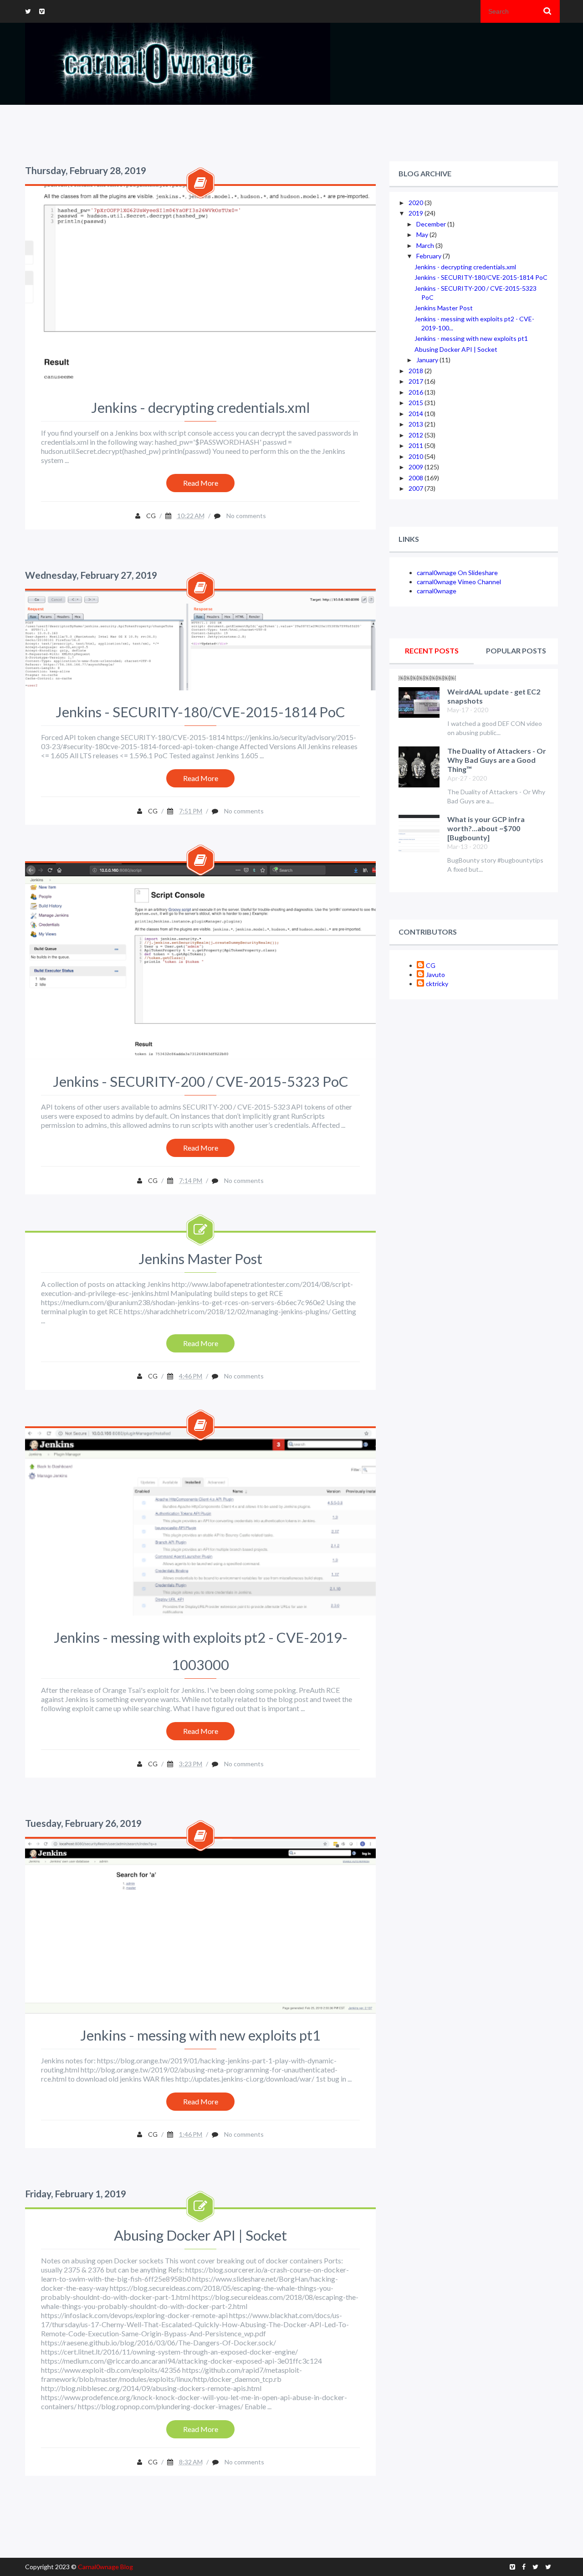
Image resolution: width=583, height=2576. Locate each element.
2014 (417, 414)
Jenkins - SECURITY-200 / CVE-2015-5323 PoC (201, 1081)
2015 (417, 403)
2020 (417, 203)
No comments (246, 516)
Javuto (435, 974)
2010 (417, 456)
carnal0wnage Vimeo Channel (459, 582)
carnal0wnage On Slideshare (457, 573)
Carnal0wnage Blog (105, 2567)
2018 (417, 371)
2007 (417, 488)
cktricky (437, 984)
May (423, 234)
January (428, 360)
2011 (417, 445)
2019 (417, 213)
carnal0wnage (437, 591)
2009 (417, 467)
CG (431, 965)
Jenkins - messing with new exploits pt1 (200, 2035)
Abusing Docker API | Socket (200, 2235)
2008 (417, 478)
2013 (417, 424)
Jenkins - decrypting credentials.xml (200, 407)
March (426, 245)
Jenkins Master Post (200, 1259)
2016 (417, 392)
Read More (201, 483)
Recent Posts (432, 650)
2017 (417, 381)
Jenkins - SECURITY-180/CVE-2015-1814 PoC (200, 712)
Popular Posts (516, 650)
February (430, 256)
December (432, 224)
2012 (417, 435)
